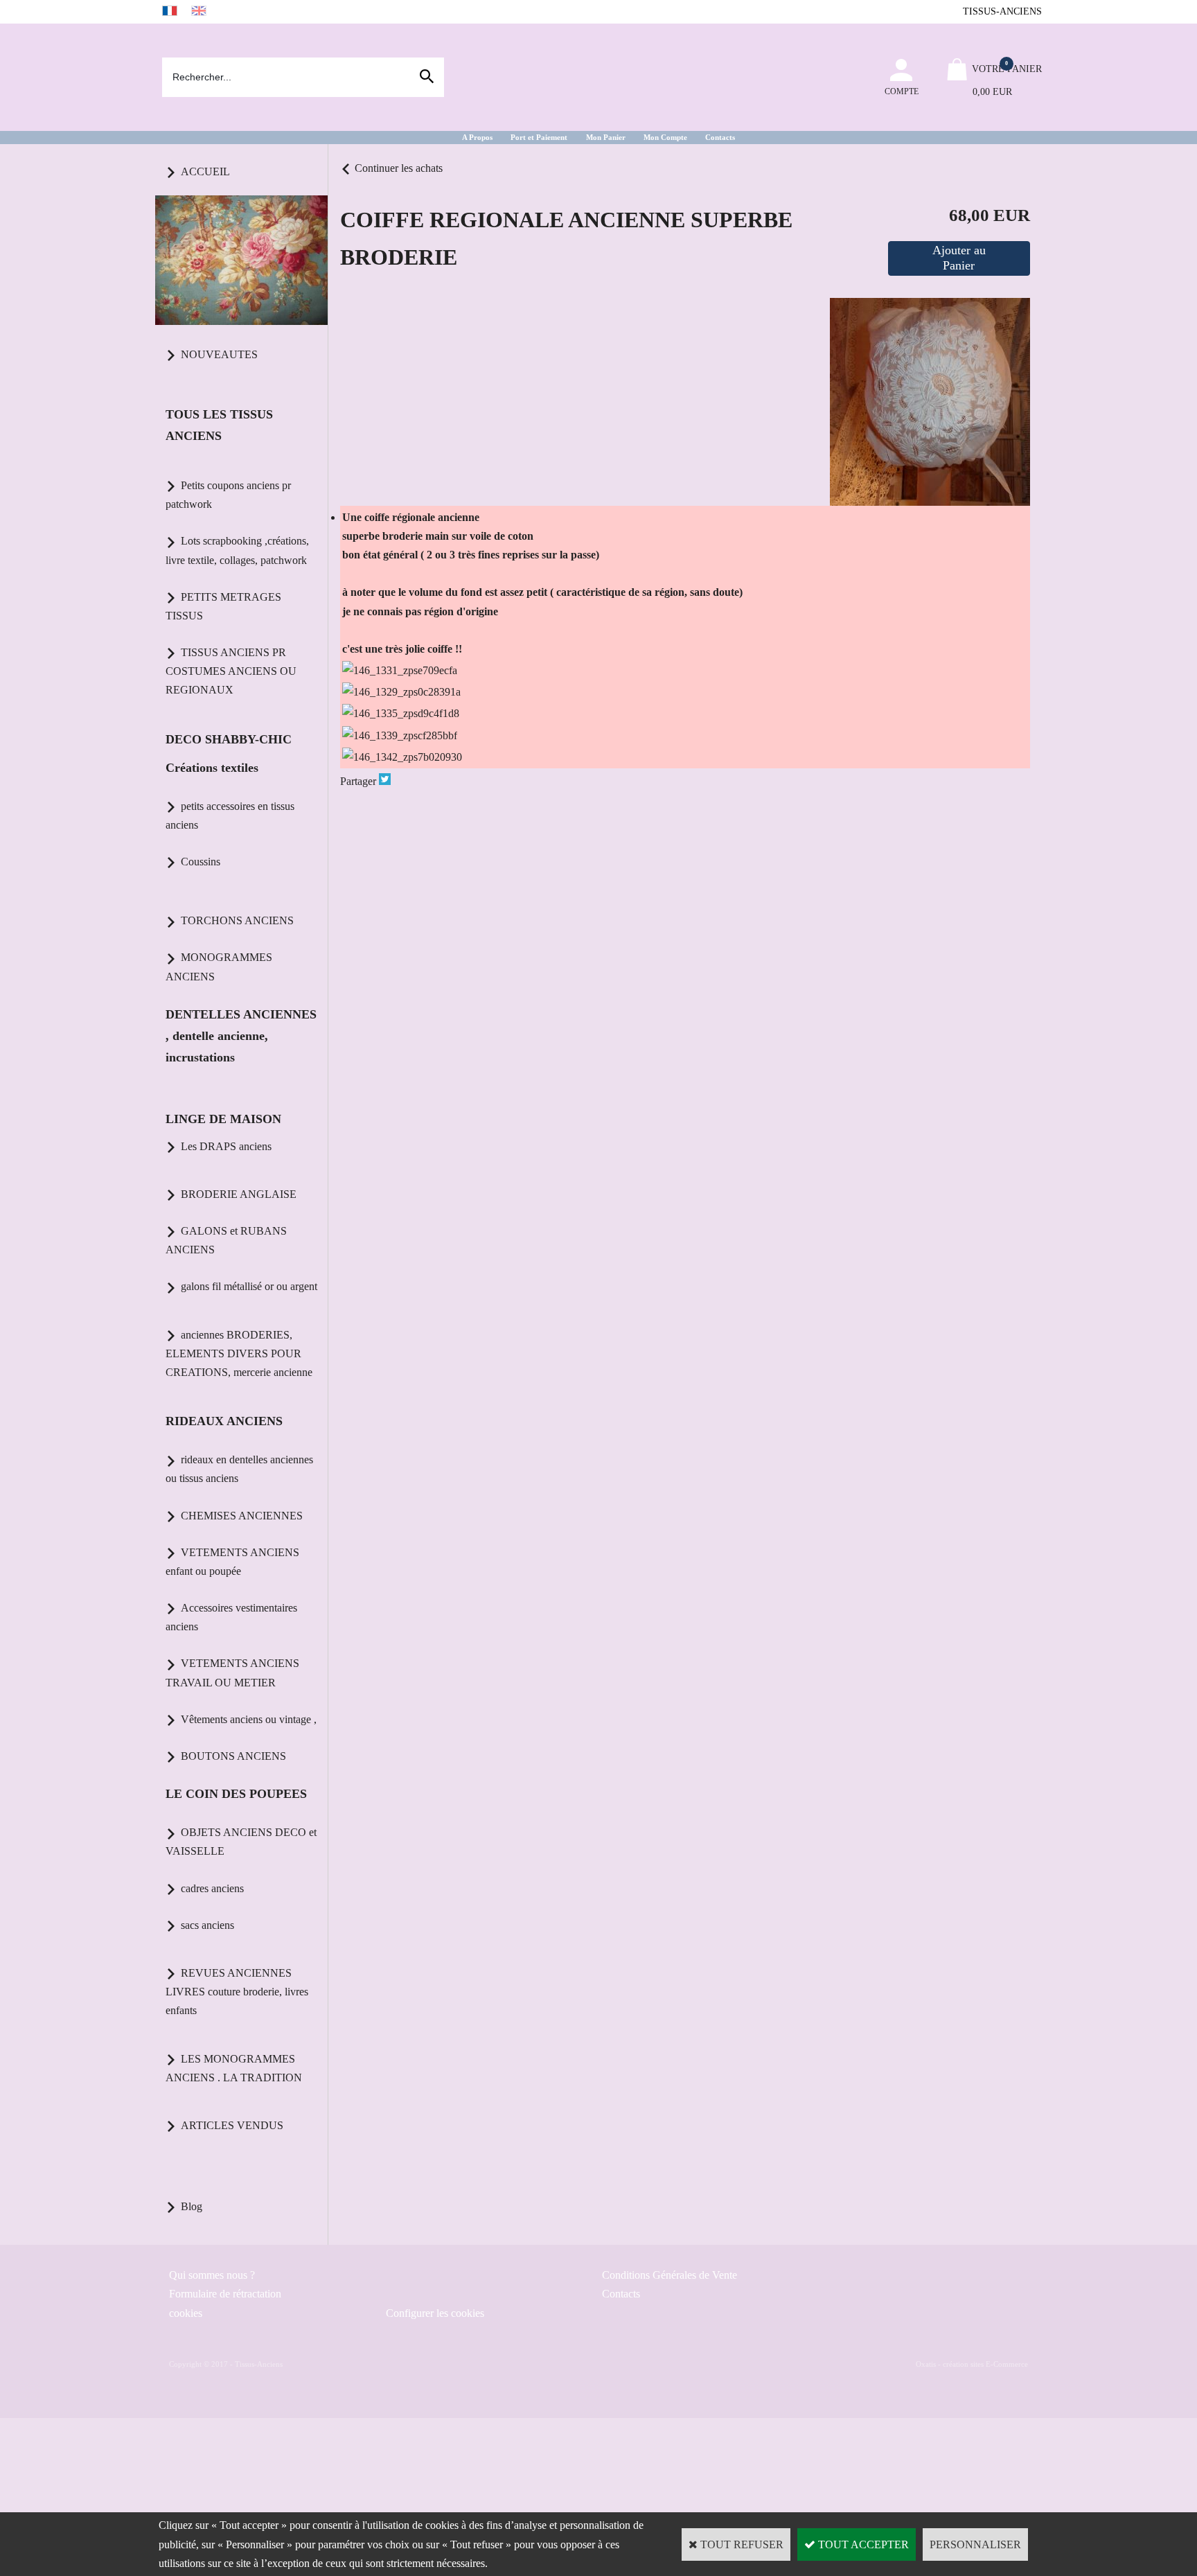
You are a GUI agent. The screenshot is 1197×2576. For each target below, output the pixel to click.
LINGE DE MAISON (223, 1119)
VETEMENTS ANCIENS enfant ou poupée (232, 1562)
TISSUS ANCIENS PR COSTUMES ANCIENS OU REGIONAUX (231, 671)
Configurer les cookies (435, 2313)
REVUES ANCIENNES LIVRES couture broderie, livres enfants (237, 1992)
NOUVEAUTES (219, 354)
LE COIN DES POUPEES (236, 1794)
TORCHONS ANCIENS (237, 920)
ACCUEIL (205, 171)
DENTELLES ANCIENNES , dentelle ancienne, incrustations (241, 1036)
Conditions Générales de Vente (670, 2275)
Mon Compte (665, 137)
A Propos (477, 137)
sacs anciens (207, 1925)
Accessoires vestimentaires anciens (231, 1617)
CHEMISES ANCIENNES (242, 1516)
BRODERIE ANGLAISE (239, 1194)
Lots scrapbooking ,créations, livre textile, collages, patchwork (237, 550)
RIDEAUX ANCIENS (224, 1421)
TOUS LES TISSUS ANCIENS (219, 425)
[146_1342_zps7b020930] (402, 757)
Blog (192, 2206)
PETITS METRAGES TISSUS (223, 606)
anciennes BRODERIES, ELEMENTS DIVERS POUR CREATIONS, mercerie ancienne (239, 1353)
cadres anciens (212, 1888)
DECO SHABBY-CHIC (229, 739)
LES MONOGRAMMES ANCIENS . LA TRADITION (234, 2068)
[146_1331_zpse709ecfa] (400, 670)
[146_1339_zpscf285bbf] (400, 735)
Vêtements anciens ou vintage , (249, 1719)
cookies (186, 2313)
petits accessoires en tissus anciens (230, 815)
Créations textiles (212, 768)
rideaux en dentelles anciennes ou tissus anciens (239, 1469)
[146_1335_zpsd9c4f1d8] (401, 713)
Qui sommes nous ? (212, 2275)
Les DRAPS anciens (226, 1146)
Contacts (720, 137)
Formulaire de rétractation (225, 2294)
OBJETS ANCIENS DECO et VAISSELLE (241, 1842)
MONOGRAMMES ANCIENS (219, 967)
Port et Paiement (539, 137)
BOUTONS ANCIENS (233, 1756)
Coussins (201, 862)
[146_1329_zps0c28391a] (401, 692)
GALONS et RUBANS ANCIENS (226, 1240)
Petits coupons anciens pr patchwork (228, 495)
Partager (358, 781)
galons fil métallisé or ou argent (249, 1286)
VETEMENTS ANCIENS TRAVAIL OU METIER (232, 1673)
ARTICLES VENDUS (232, 2125)
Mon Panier (606, 137)
